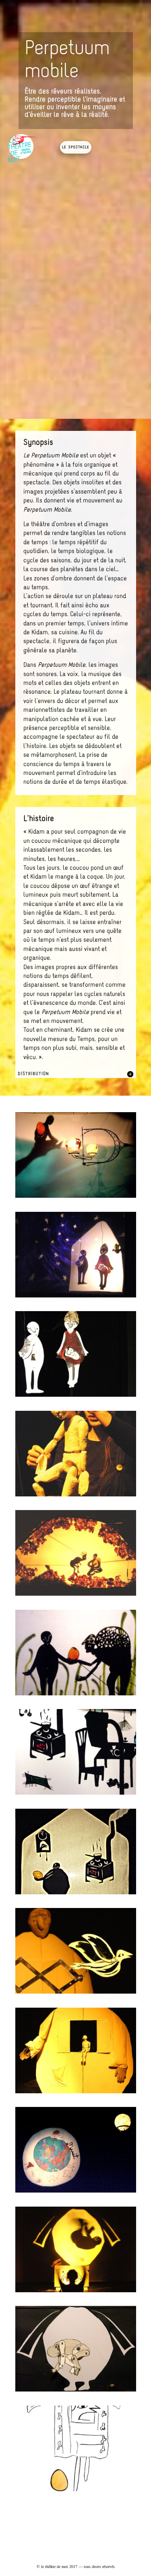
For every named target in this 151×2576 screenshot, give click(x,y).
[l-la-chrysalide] (76, 2292)
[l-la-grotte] (76, 1595)
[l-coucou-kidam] (76, 1993)
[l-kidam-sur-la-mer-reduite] (76, 1198)
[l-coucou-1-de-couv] (76, 2491)
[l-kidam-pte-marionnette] (76, 2093)
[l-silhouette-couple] (76, 1397)
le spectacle (76, 147)
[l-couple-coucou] (76, 1297)
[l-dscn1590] (76, 1794)
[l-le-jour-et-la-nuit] (76, 2192)
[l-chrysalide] (76, 2391)
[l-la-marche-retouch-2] (76, 1496)
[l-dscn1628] (76, 1695)
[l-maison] (76, 1894)
